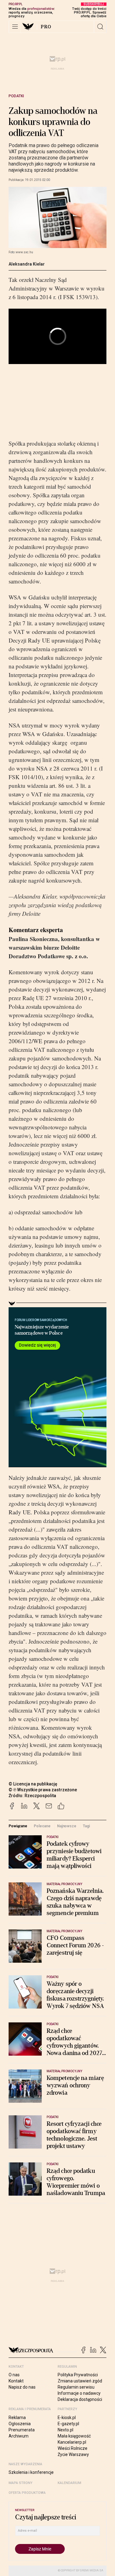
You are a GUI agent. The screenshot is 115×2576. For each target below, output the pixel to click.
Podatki (16, 96)
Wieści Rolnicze (73, 2448)
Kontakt (16, 2381)
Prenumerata (22, 2430)
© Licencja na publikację (33, 1784)
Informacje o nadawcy (79, 2393)
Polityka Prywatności (78, 2375)
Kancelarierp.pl (72, 2442)
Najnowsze (67, 1826)
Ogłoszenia (20, 2424)
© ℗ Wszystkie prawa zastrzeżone (43, 1790)
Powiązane (18, 1826)
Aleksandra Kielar (27, 264)
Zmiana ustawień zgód (80, 2381)
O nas (14, 2375)
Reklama (17, 2418)
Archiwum (19, 2436)
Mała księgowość (74, 2436)
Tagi (86, 1826)
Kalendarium (69, 2483)
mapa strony (21, 2483)
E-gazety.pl (68, 2424)
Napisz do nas (22, 2387)
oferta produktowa (27, 2493)
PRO (46, 27)
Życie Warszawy (73, 2454)
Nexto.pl (65, 2430)
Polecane (42, 1826)
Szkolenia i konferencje (31, 2472)
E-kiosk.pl (67, 2418)
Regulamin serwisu (76, 2387)
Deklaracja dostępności (80, 2399)
